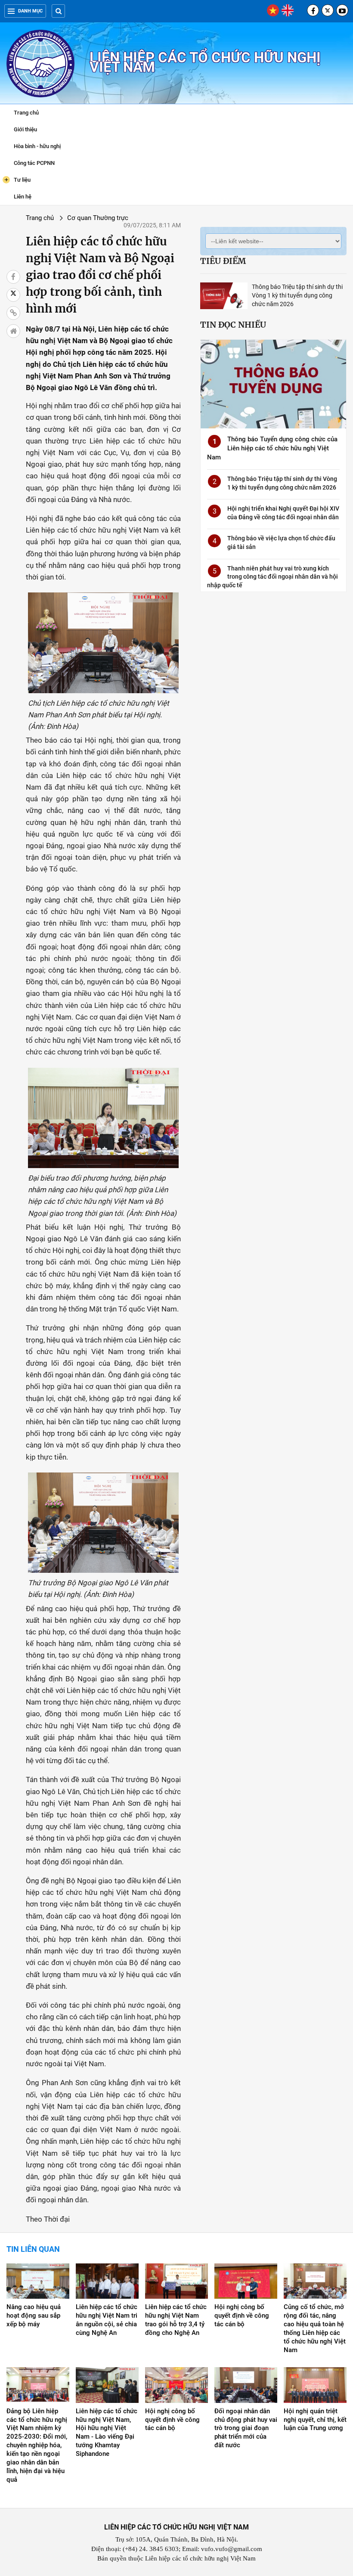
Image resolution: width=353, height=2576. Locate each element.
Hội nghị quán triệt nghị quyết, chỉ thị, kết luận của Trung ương (315, 2420)
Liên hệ (23, 197)
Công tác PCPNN (34, 163)
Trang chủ (26, 113)
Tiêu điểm (223, 261)
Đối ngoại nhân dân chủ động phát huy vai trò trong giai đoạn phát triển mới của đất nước (246, 2428)
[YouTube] (342, 10)
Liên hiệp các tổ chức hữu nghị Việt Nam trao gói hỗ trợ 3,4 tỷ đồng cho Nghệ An (176, 2320)
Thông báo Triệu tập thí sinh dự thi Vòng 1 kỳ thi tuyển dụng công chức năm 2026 (297, 295)
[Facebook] (313, 10)
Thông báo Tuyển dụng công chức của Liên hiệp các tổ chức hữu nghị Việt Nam (272, 448)
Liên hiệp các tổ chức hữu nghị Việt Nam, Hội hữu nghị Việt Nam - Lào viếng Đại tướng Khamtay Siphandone (107, 2433)
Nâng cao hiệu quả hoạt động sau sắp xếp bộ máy (34, 2316)
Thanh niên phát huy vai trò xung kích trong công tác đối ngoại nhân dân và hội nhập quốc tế (272, 577)
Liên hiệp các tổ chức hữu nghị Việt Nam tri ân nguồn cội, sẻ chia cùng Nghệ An (107, 2320)
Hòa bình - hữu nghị (37, 146)
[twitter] (328, 10)
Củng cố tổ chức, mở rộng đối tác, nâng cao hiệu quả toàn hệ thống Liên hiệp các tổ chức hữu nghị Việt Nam (315, 2328)
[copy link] (13, 313)
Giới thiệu (25, 129)
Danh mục (30, 11)
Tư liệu (18, 179)
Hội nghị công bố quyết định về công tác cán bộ (242, 2316)
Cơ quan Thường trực (98, 218)
